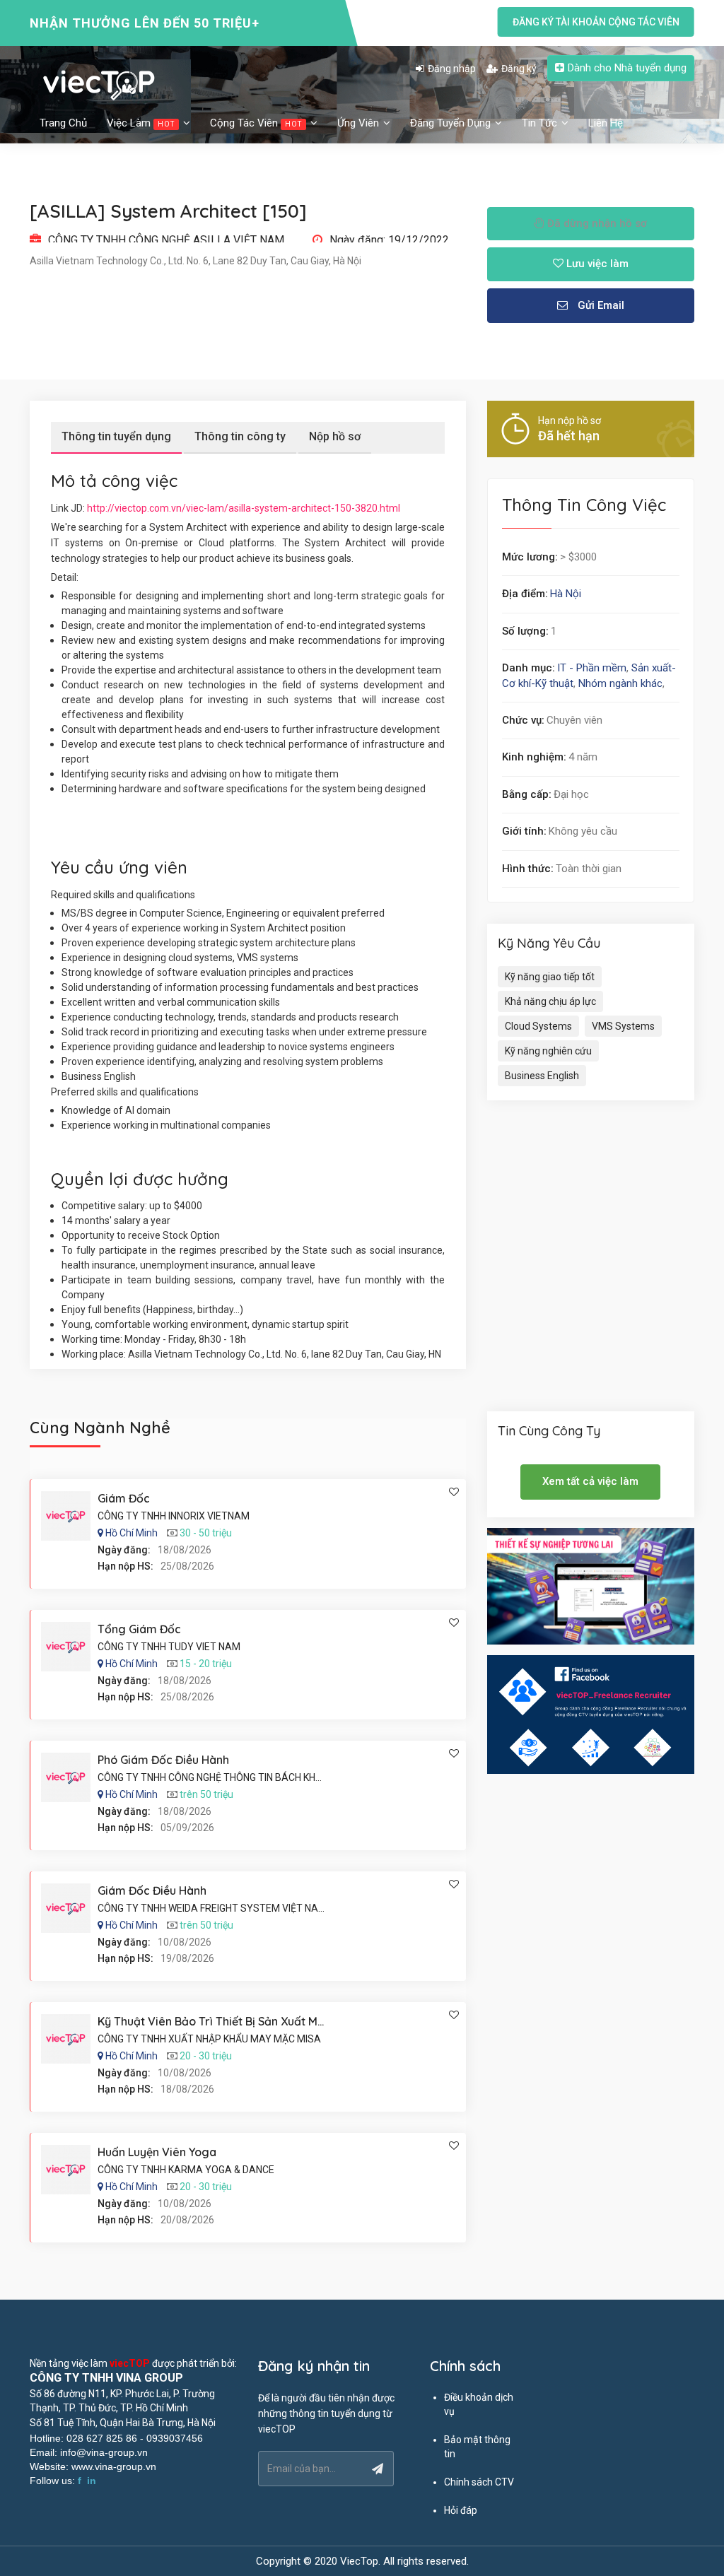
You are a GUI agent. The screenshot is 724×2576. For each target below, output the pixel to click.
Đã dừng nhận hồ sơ (596, 223)
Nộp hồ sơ (335, 436)
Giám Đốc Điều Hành (152, 1890)
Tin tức (541, 123)
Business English (542, 1076)
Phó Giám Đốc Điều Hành (163, 1760)
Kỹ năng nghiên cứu (548, 1051)
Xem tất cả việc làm (590, 1481)
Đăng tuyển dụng (452, 123)
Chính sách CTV (479, 2482)
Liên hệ (606, 123)
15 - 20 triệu (206, 1664)
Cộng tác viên (256, 123)
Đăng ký (519, 69)
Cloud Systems (538, 1026)
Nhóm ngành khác (620, 683)
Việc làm (141, 123)
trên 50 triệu (206, 1794)
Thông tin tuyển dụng (116, 436)
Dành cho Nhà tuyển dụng (627, 68)
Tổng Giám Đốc (139, 1629)
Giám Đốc (124, 1498)
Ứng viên (360, 123)
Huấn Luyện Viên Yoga (157, 2152)
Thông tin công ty (240, 436)
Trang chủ (63, 123)
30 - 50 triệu (206, 1533)
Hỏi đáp (461, 2510)
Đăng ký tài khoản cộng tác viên (596, 22)
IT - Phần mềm (592, 668)
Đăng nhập (452, 69)
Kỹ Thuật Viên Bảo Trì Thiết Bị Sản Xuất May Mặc (227, 2021)
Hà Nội (566, 594)
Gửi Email (600, 305)
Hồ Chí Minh (132, 1533)
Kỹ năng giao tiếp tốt (550, 977)
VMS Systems (623, 1026)
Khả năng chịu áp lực (550, 1001)
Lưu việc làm (596, 264)
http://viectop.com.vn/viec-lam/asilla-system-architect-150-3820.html (244, 508)
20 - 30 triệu (206, 2056)
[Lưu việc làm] (454, 1492)
